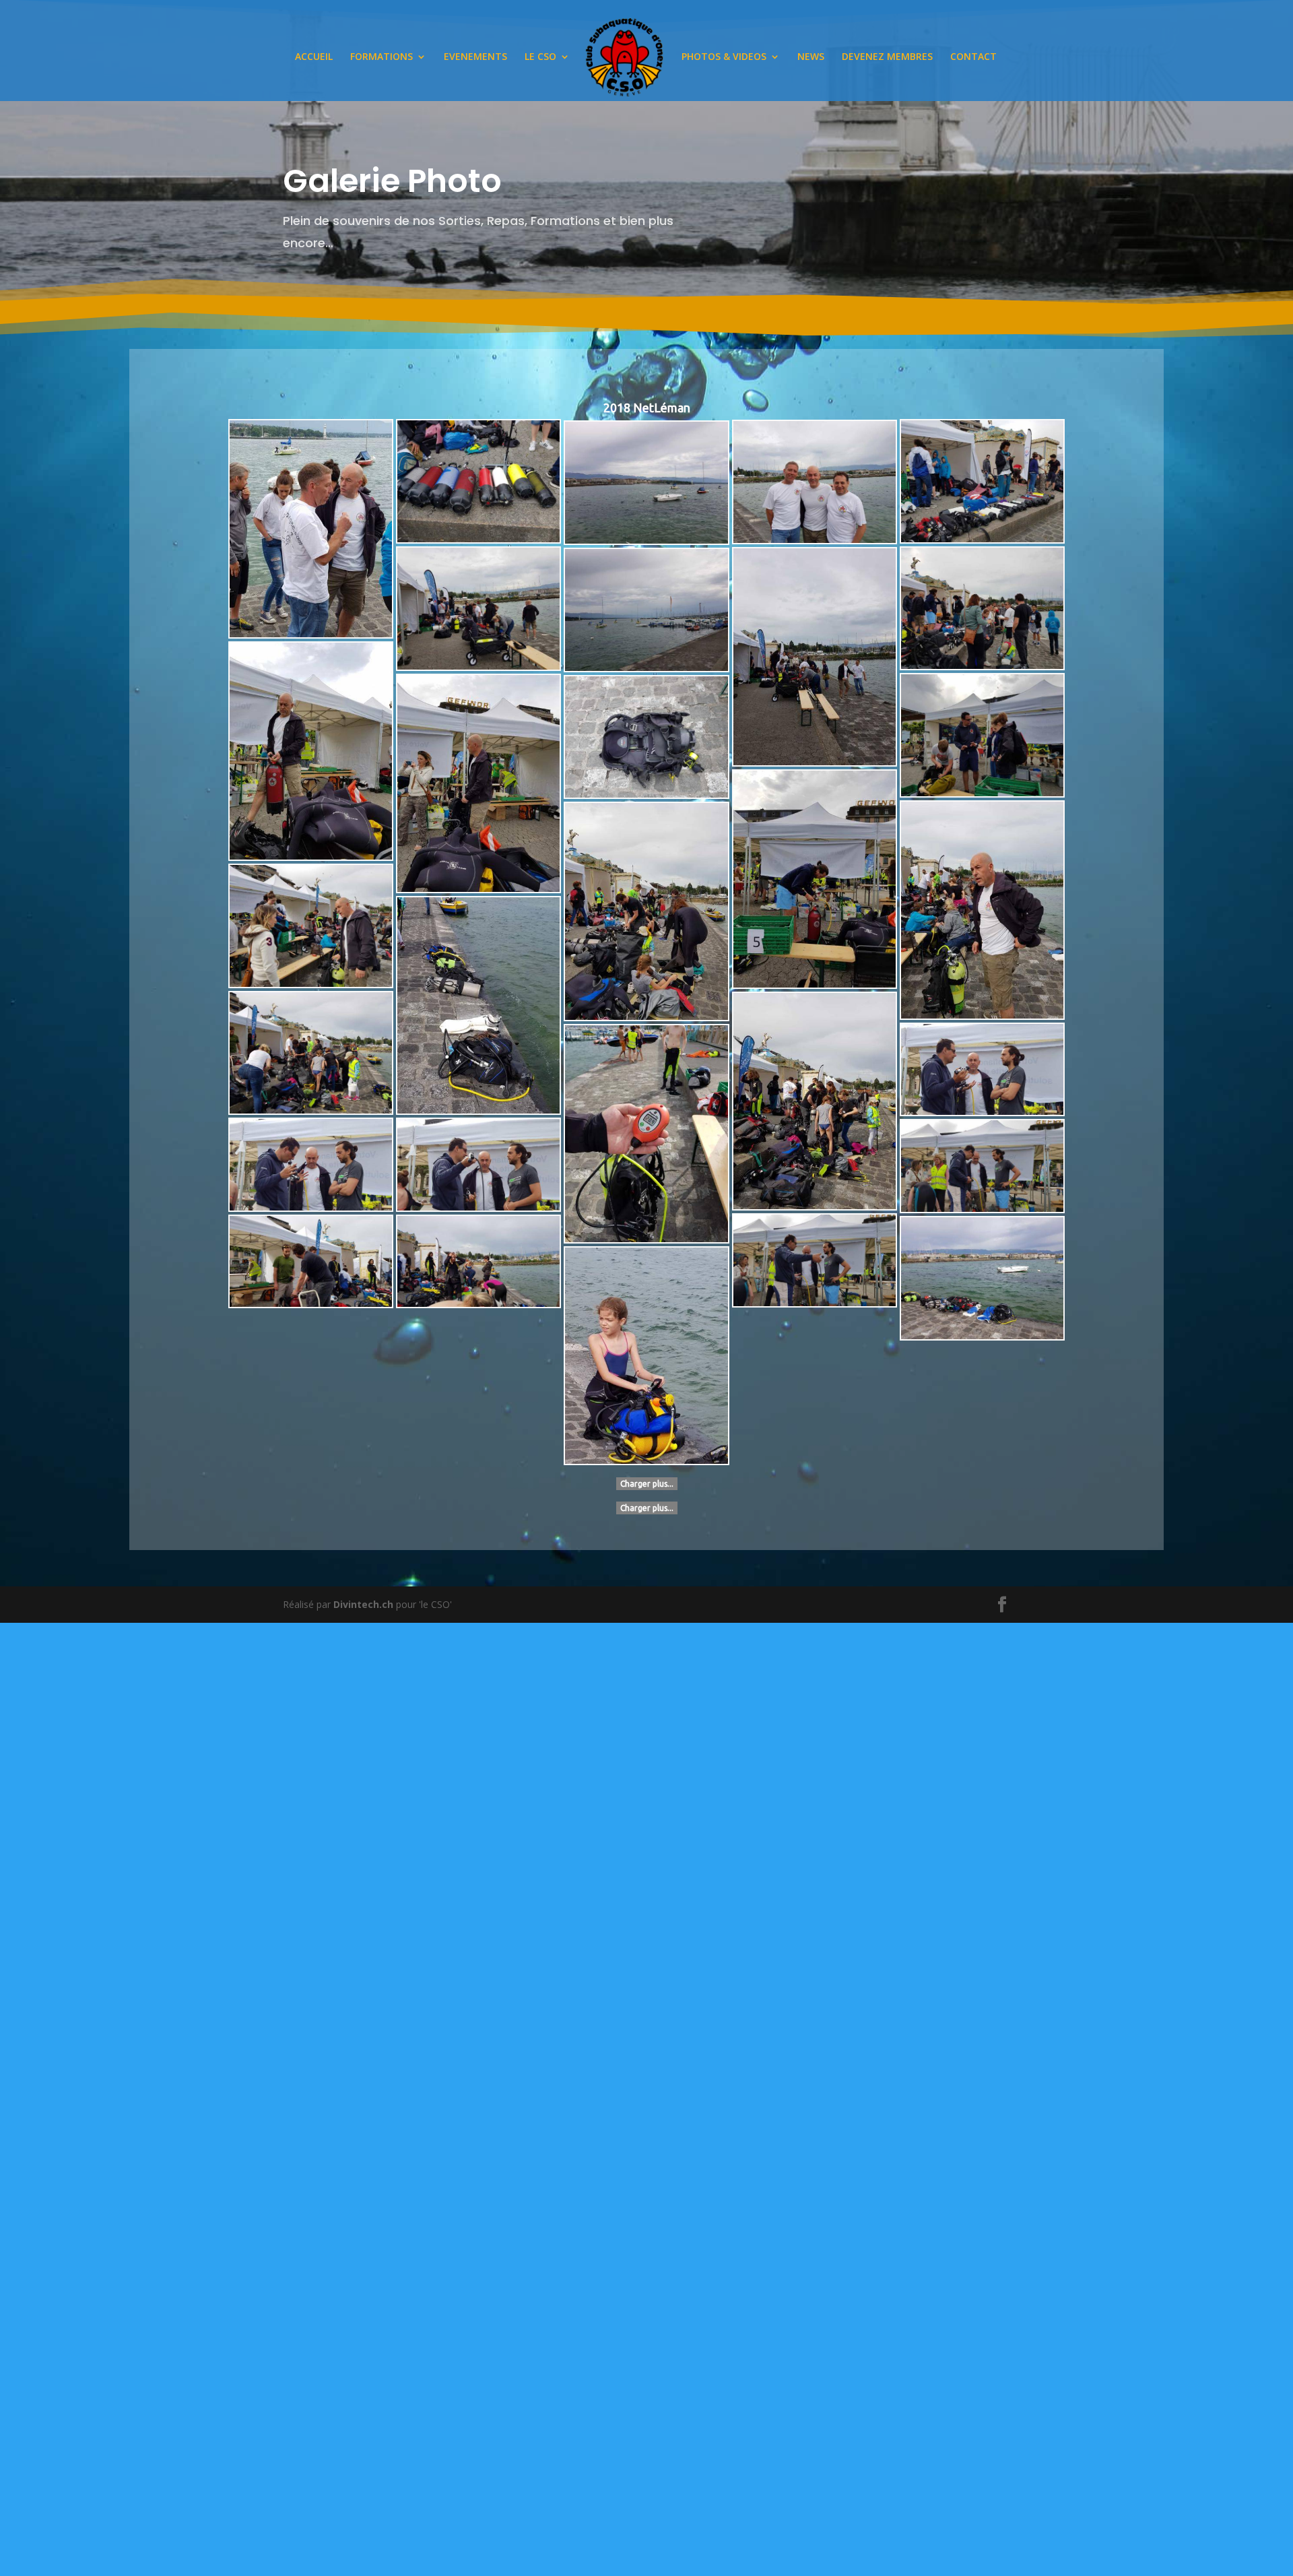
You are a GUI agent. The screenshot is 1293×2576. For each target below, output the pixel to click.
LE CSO (540, 57)
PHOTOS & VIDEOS (724, 57)
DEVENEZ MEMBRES (887, 57)
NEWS (811, 57)
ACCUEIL (314, 57)
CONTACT (973, 57)
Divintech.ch (363, 1604)
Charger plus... (647, 1484)
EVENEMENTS (475, 57)
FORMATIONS (382, 57)
